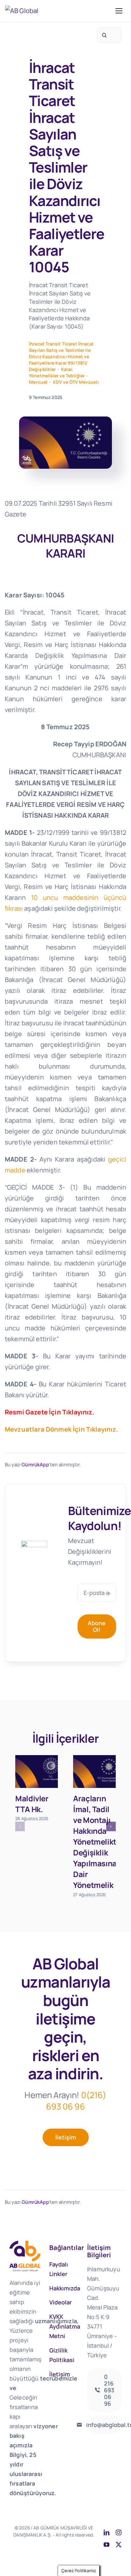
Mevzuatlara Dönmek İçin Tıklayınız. (62, 1429)
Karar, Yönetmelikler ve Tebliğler (57, 372)
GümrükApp (35, 1465)
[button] (20, 1826)
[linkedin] (107, 2532)
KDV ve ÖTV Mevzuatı (76, 382)
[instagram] (119, 2532)
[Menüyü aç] (119, 11)
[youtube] (107, 2544)
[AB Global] (59, 11)
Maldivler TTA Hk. (32, 1804)
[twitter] (119, 2544)
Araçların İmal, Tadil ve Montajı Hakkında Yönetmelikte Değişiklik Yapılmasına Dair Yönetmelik (97, 1842)
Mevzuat (38, 382)
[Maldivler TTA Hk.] (37, 1772)
